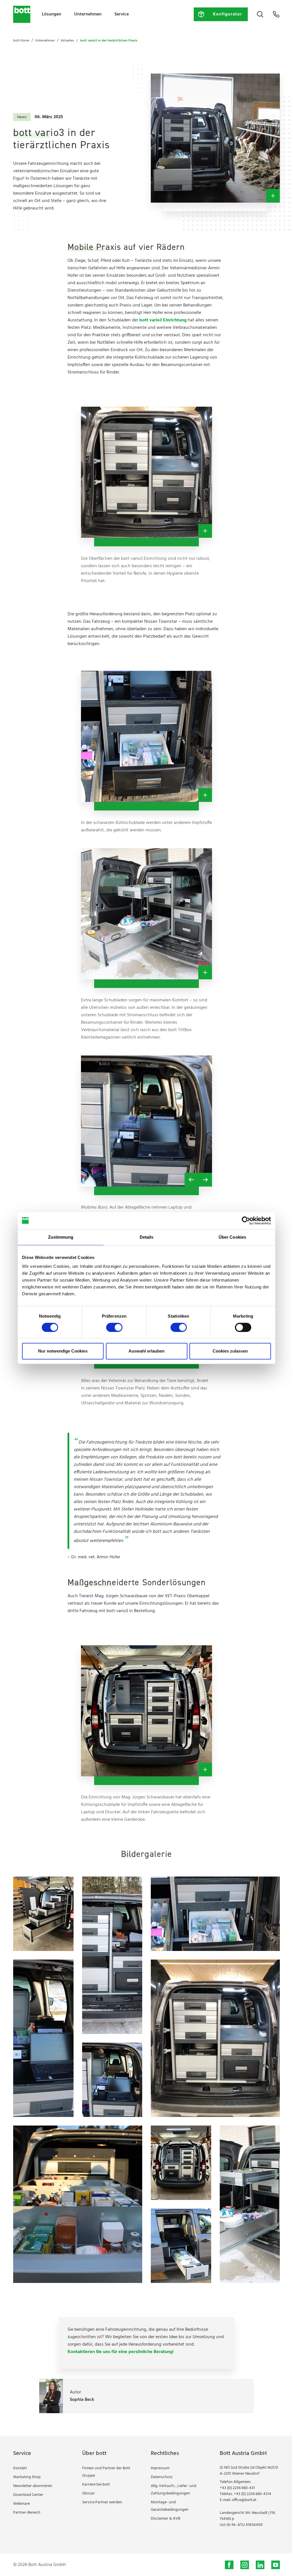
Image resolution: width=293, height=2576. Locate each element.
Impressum (160, 2468)
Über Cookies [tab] (232, 1237)
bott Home (21, 41)
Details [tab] (147, 1237)
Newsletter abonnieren (33, 2486)
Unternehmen (88, 14)
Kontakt (20, 2468)
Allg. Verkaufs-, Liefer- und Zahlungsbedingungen (174, 2490)
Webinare (21, 2504)
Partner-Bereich (27, 2513)
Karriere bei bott (96, 2485)
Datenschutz (162, 2477)
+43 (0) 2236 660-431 (237, 2488)
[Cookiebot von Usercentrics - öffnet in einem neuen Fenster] (246, 1221)
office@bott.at (244, 2500)
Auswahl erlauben (146, 1351)
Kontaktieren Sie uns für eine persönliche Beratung (120, 2352)
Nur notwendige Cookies (63, 1351)
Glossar (88, 2493)
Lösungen (52, 14)
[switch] (114, 1327)
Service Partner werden (102, 2502)
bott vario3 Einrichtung (163, 320)
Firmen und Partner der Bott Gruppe (106, 2472)
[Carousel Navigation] (198, 1180)
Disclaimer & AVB (166, 2519)
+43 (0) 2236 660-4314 (253, 2494)
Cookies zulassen (230, 1351)
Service (122, 14)
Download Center (28, 2495)
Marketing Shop (27, 2477)
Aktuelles (67, 41)
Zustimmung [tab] (61, 1237)
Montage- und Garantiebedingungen (170, 2506)
